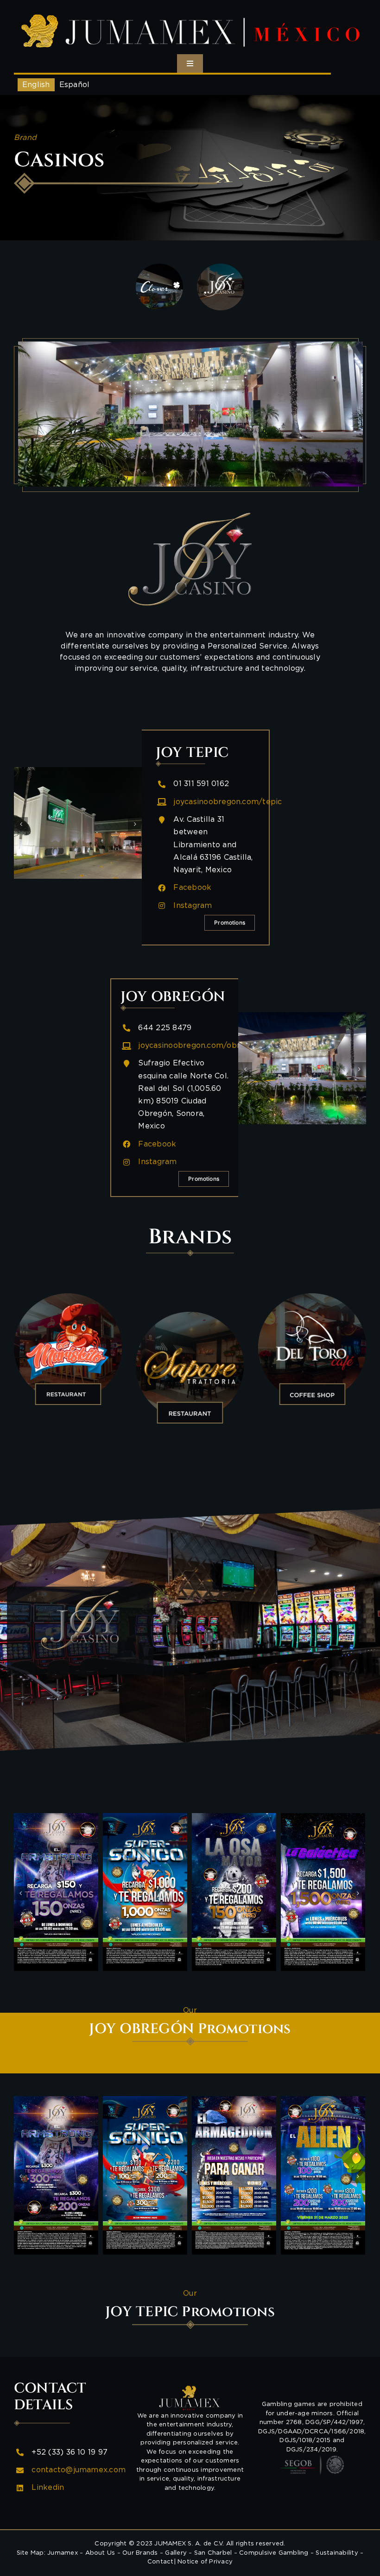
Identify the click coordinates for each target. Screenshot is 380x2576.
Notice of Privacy (205, 2562)
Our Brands (140, 2553)
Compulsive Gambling (274, 2553)
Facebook (192, 888)
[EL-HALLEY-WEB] (234, 1892)
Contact (161, 2562)
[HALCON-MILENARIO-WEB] (56, 1892)
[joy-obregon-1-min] (302, 1068)
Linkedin (48, 2488)
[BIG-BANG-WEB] (56, 2175)
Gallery (176, 2553)
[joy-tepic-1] (78, 823)
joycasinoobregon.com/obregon (199, 1046)
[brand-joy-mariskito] (68, 1348)
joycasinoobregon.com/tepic (228, 802)
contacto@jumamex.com (79, 2470)
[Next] (135, 824)
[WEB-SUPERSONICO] (234, 2175)
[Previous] (21, 824)
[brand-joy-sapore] (190, 1367)
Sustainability (337, 2553)
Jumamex (63, 2553)
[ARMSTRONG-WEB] (145, 2175)
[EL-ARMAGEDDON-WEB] (323, 1892)
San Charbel (213, 2553)
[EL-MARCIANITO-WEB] (145, 1892)
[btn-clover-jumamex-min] (159, 267)
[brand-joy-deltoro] (312, 1348)
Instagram (193, 906)
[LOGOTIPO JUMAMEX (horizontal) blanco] (190, 13)
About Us (100, 2553)
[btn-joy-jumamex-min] (220, 267)
